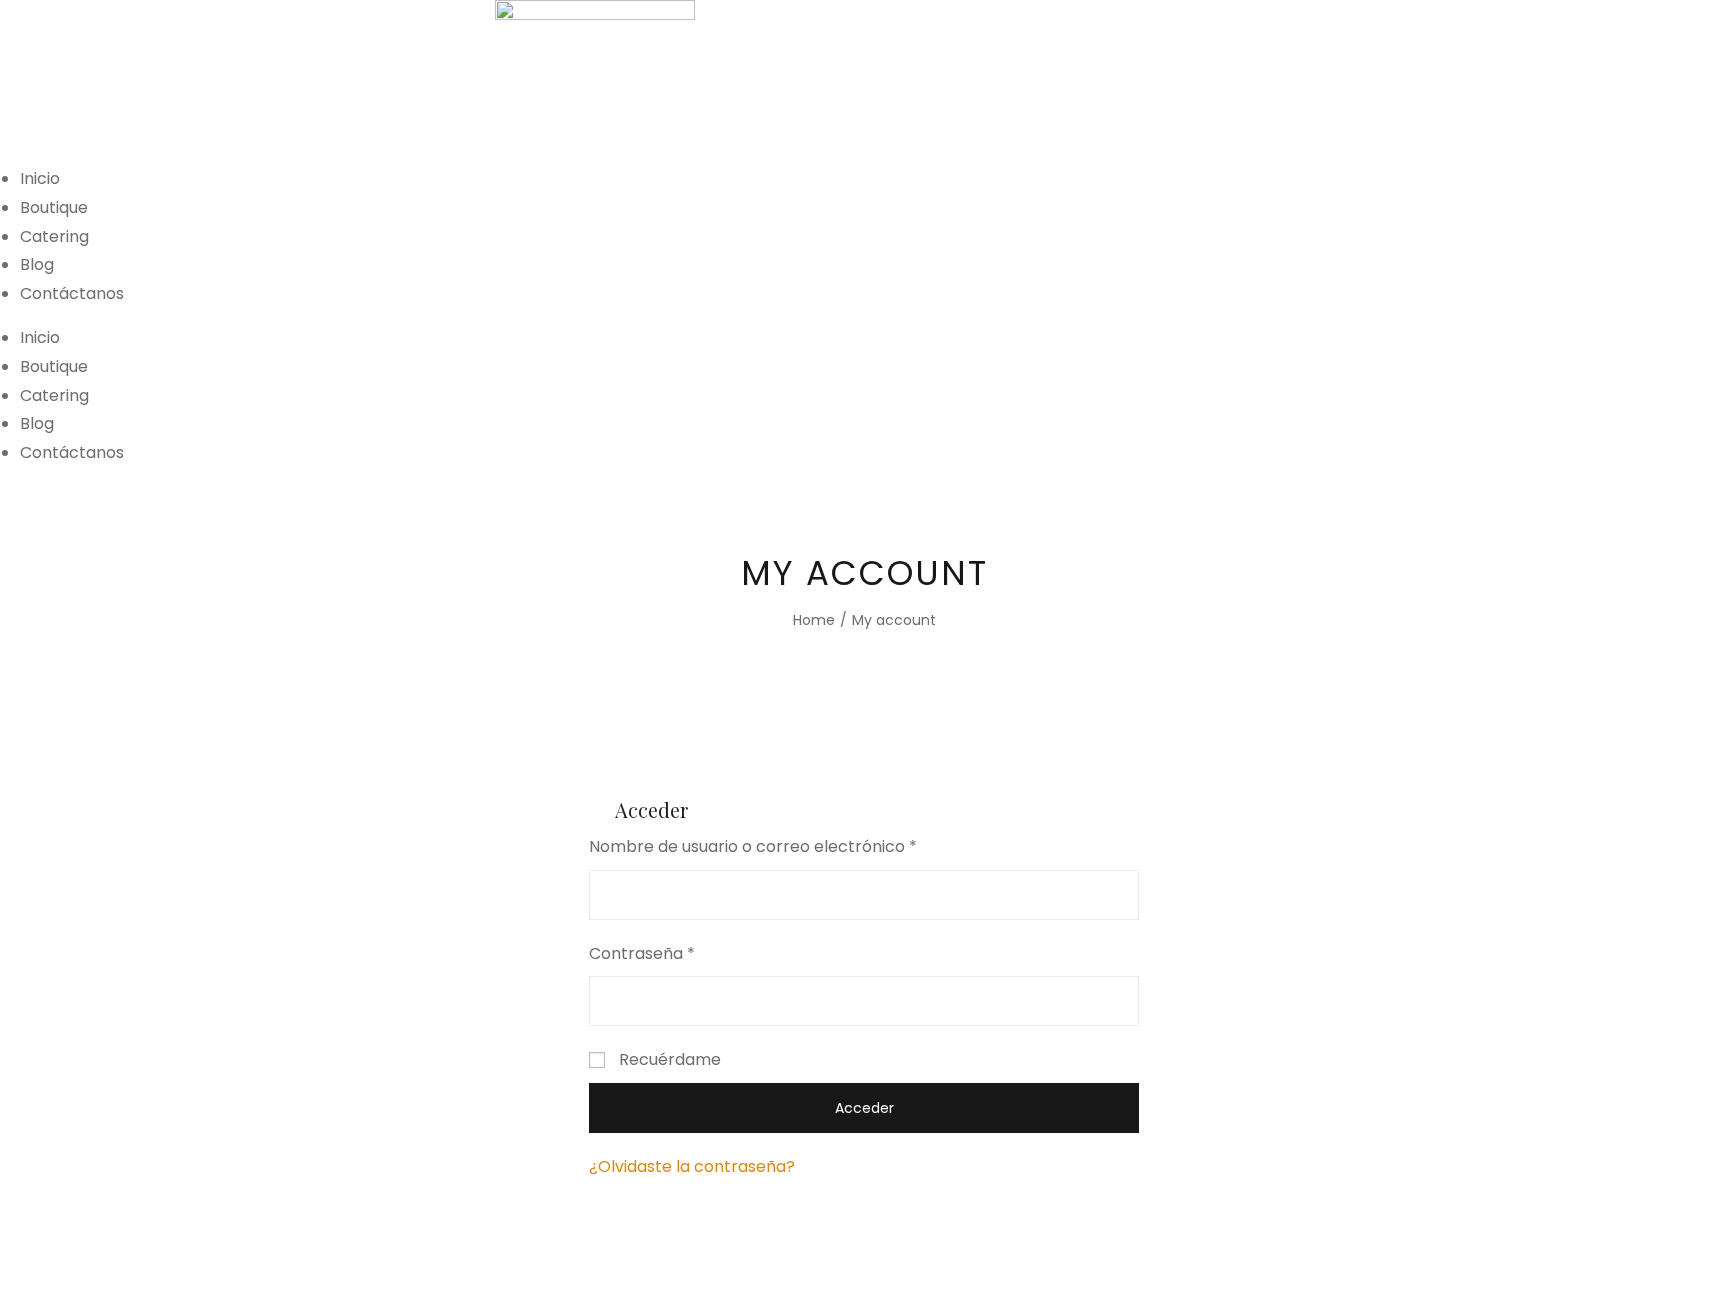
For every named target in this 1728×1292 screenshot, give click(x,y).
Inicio (40, 178)
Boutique (54, 207)
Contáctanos (72, 293)
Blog (37, 264)
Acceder (864, 1108)
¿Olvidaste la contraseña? (692, 1166)
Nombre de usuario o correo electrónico (753, 846)
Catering (54, 236)
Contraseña (642, 953)
